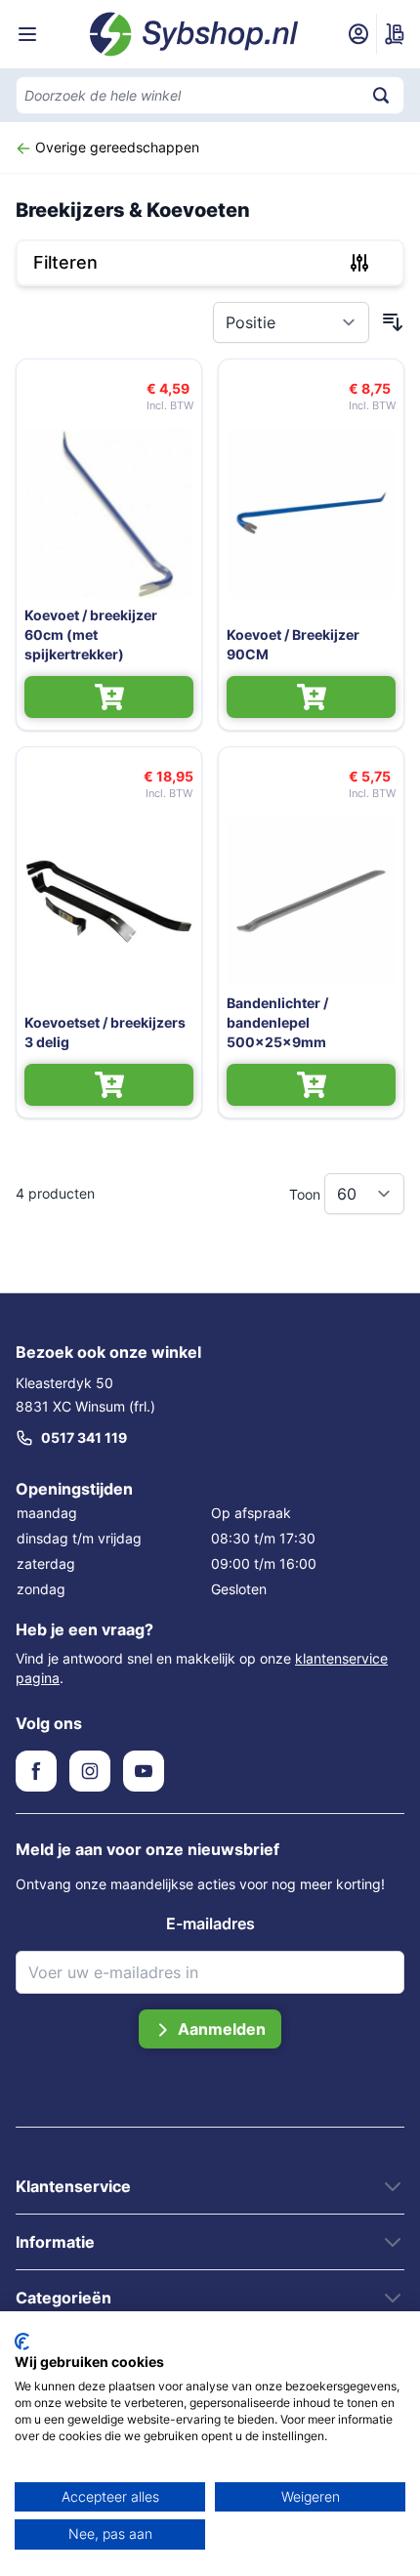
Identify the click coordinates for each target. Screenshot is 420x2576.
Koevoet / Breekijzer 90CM (293, 644)
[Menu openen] (27, 34)
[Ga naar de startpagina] (194, 34)
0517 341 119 (84, 1437)
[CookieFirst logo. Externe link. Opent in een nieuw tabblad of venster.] (22, 2342)
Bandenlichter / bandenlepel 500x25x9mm (277, 1022)
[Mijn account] (358, 34)
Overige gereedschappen (115, 147)
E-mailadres (210, 1923)
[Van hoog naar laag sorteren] (393, 322)
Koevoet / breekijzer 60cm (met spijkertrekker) (91, 634)
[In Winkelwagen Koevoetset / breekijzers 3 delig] (109, 1085)
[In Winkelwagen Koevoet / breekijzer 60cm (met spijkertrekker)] (109, 697)
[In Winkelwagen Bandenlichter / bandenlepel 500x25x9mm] (311, 1085)
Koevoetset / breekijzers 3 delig (105, 1032)
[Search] (381, 95)
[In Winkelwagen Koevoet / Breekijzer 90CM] (311, 697)
